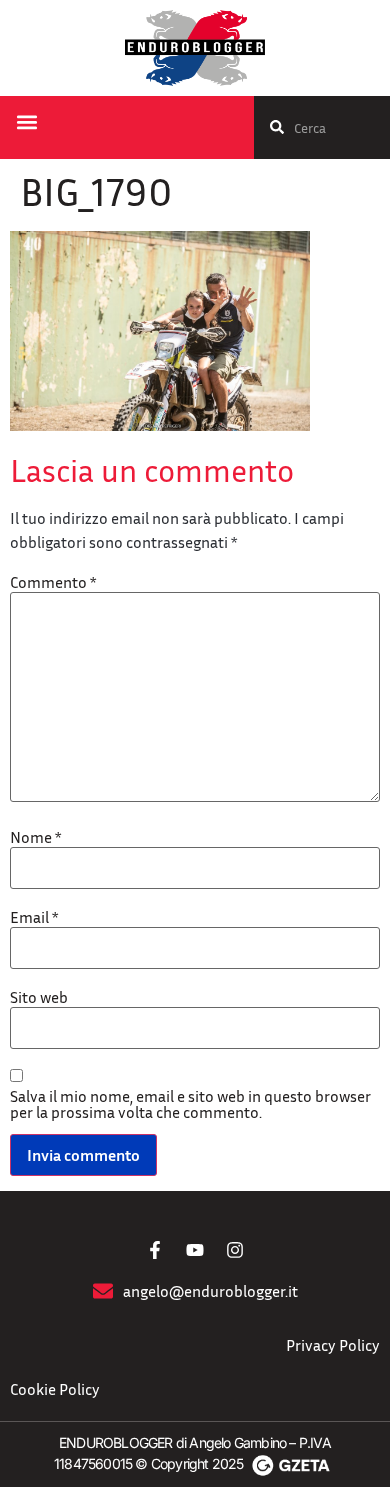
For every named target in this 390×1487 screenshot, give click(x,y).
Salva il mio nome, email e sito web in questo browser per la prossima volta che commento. (190, 1104)
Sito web (39, 997)
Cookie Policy (55, 1389)
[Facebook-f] (155, 1250)
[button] (26, 122)
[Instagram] (235, 1250)
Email (34, 917)
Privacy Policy (333, 1345)
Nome (35, 837)
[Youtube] (195, 1250)
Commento (53, 582)
